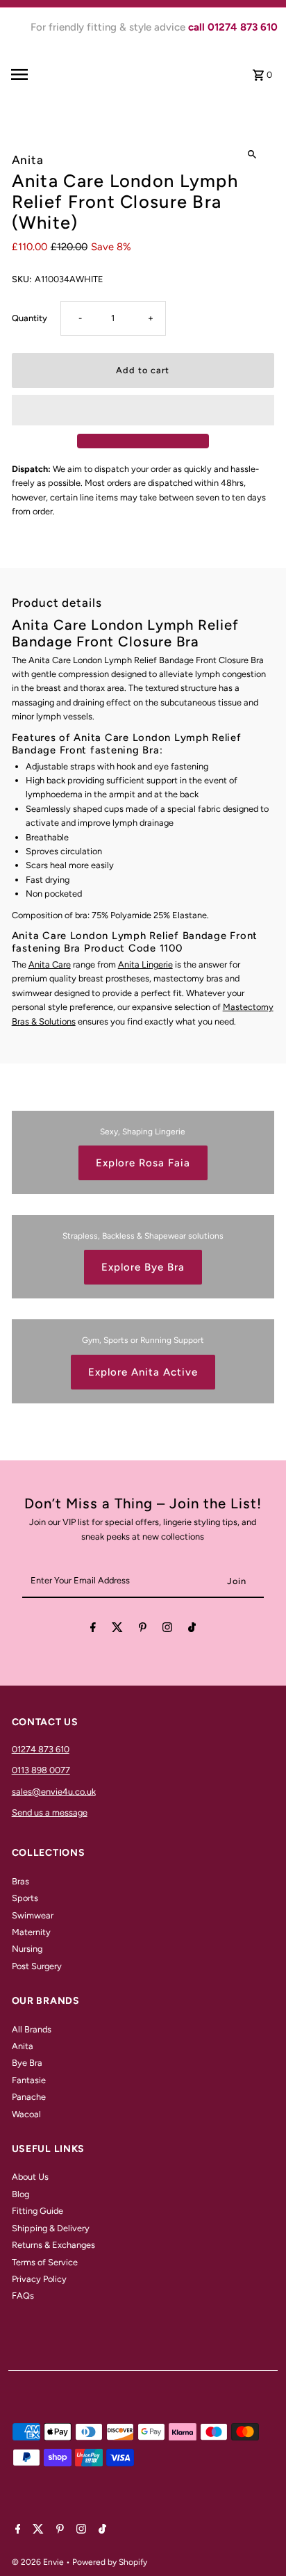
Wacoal (26, 2114)
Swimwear (33, 1915)
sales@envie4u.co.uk (54, 1792)
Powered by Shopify (110, 2562)
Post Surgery (37, 1966)
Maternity (31, 1932)
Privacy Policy (39, 2279)
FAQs (23, 2296)
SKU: (22, 279)
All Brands (32, 2029)
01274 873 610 (41, 1749)
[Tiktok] (192, 1630)
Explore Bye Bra (143, 1267)
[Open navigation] (41, 74)
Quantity (30, 318)
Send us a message (50, 1812)
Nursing (27, 1949)
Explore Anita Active (143, 1372)
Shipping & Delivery (51, 2228)
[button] (143, 410)
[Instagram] (167, 1630)
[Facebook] (93, 1630)
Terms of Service (45, 2262)
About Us (30, 2177)
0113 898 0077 (41, 1770)
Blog (20, 2194)
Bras (20, 1881)
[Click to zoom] (252, 155)
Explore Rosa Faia (143, 1163)
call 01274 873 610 (233, 27)
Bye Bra (27, 2063)
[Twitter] (117, 1630)
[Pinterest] (143, 1630)
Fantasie (29, 2080)
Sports (25, 1898)
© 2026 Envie (39, 2562)
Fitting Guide (37, 2211)
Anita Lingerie (145, 964)
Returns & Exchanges (53, 2245)
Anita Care (50, 964)
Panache (29, 2097)
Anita (23, 2046)
